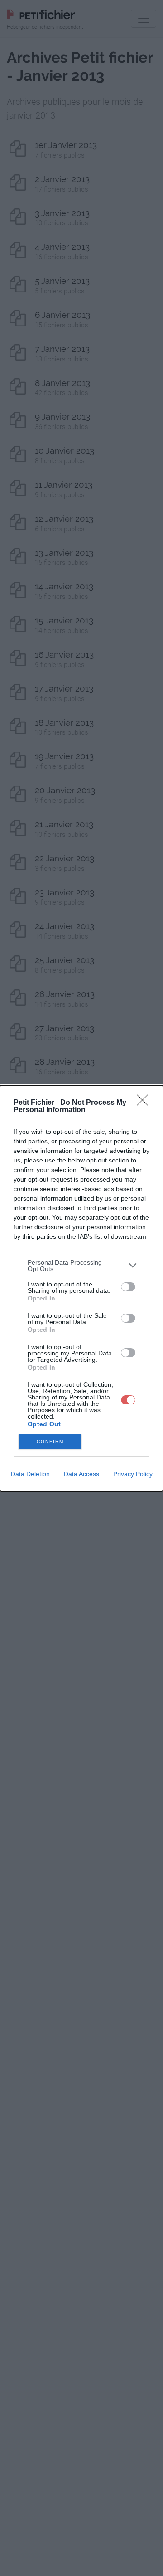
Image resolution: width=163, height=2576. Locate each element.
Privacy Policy (133, 1474)
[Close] (145, 1103)
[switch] (128, 1287)
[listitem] (81, 1266)
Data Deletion (30, 1474)
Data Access (81, 1474)
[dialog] (81, 1288)
